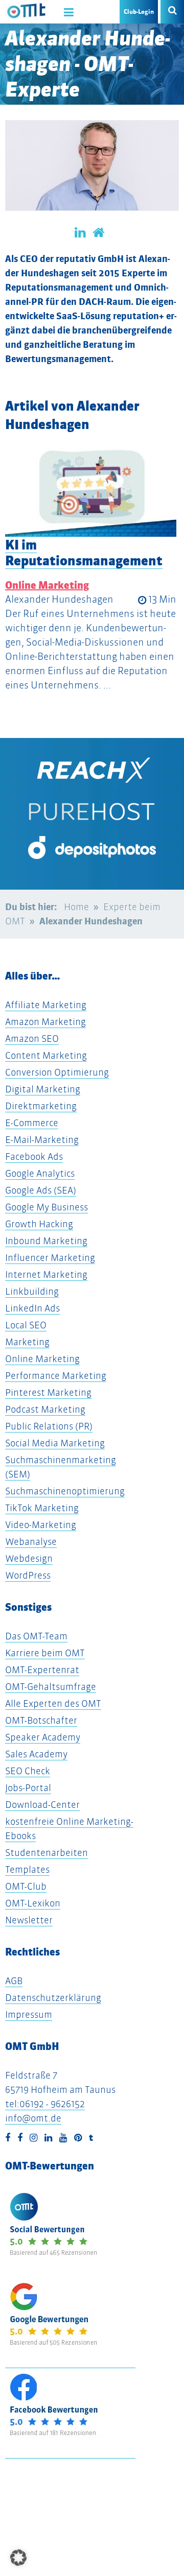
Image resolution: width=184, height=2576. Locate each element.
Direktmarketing (41, 1106)
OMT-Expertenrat (42, 1670)
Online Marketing (47, 585)
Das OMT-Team (36, 1636)
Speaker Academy (43, 1737)
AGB (14, 1981)
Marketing (27, 1342)
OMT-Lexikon (33, 1903)
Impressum (29, 2014)
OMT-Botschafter (41, 1720)
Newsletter (29, 1920)
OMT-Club (26, 1886)
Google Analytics (40, 1173)
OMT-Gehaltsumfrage (51, 1687)
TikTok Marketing (42, 1508)
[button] (18, 2558)
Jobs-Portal (28, 1788)
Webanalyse (31, 1542)
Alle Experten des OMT (53, 1703)
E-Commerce (32, 1123)
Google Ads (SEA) (41, 1190)
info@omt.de (33, 2118)
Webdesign (29, 1558)
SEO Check (28, 1771)
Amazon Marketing (45, 1022)
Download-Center (42, 1805)
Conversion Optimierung (57, 1072)
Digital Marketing (43, 1089)
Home (76, 907)
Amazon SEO (32, 1039)
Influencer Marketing (50, 1258)
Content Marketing (46, 1055)
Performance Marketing (56, 1376)
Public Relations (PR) (49, 1426)
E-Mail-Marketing (42, 1140)
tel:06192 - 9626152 (45, 2104)
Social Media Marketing (55, 1443)
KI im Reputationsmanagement (84, 553)
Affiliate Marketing (46, 1005)
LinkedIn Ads (32, 1308)
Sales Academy (36, 1754)
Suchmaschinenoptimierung (65, 1491)
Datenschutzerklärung (53, 1998)
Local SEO (26, 1325)
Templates (27, 1869)
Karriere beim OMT (45, 1653)
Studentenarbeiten (47, 1853)
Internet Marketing (46, 1274)
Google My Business (47, 1207)
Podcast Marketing (45, 1409)
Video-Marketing (41, 1525)
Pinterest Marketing (48, 1392)
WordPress (28, 1575)
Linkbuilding (32, 1291)
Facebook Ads (34, 1156)
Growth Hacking (39, 1224)
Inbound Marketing (46, 1241)
